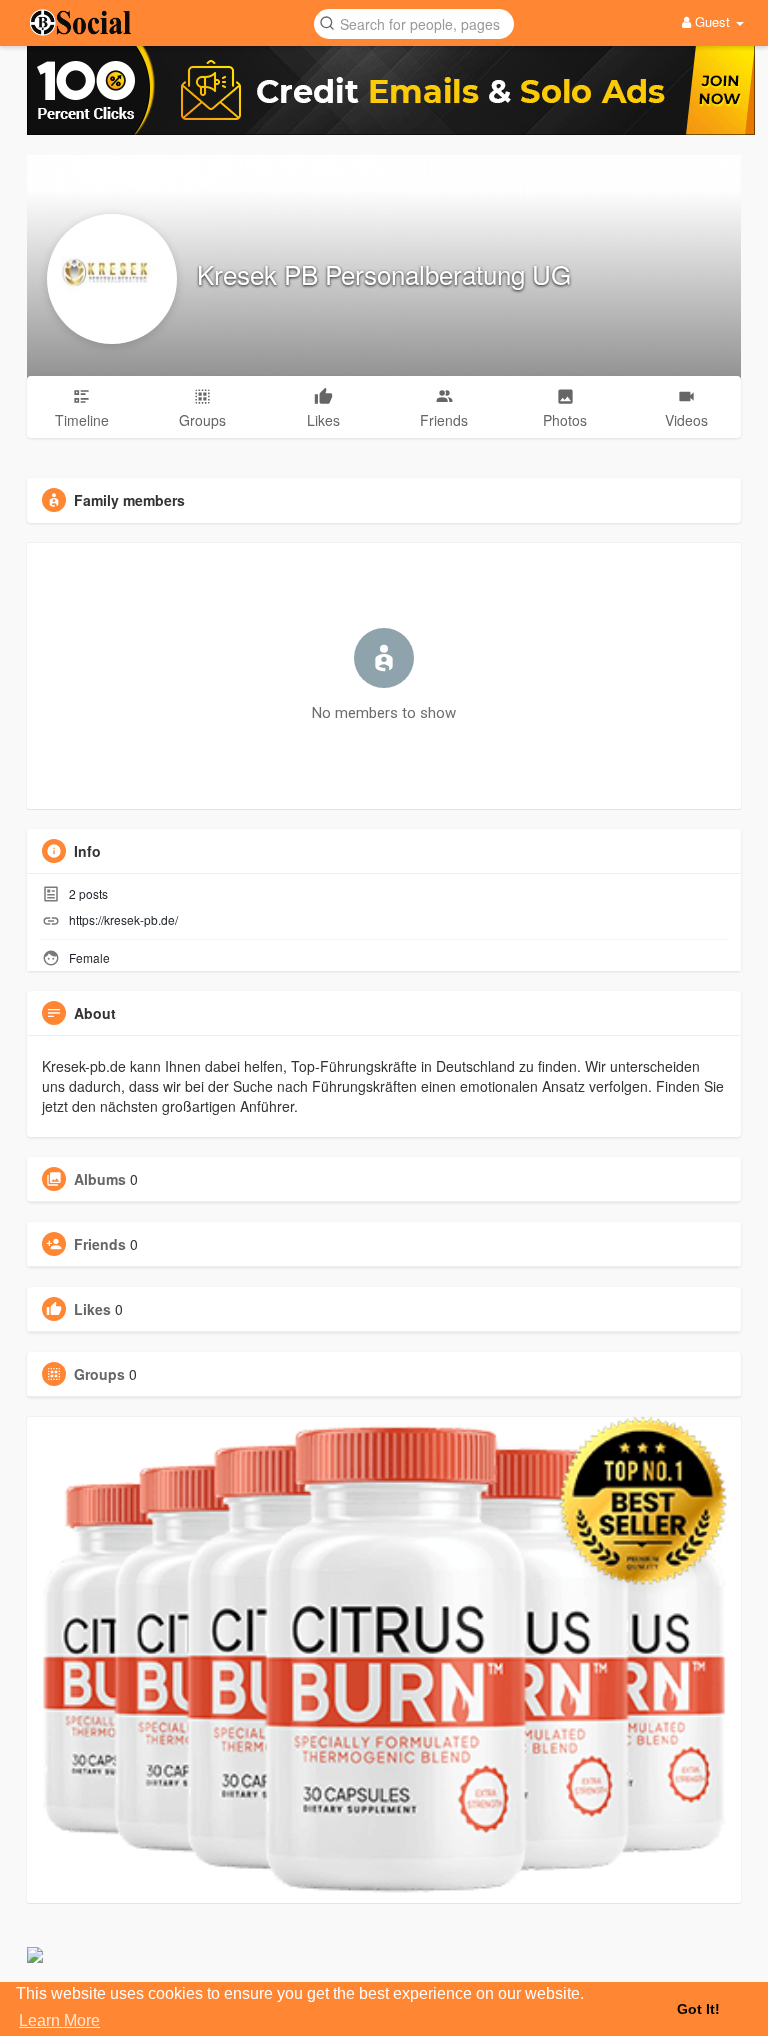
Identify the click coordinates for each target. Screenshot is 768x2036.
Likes (92, 1309)
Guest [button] (712, 21)
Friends (100, 1244)
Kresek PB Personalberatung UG (384, 273)
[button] (414, 22)
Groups (99, 1374)
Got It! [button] (698, 2009)
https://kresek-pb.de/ (123, 919)
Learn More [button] (59, 2020)
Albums (100, 1179)
